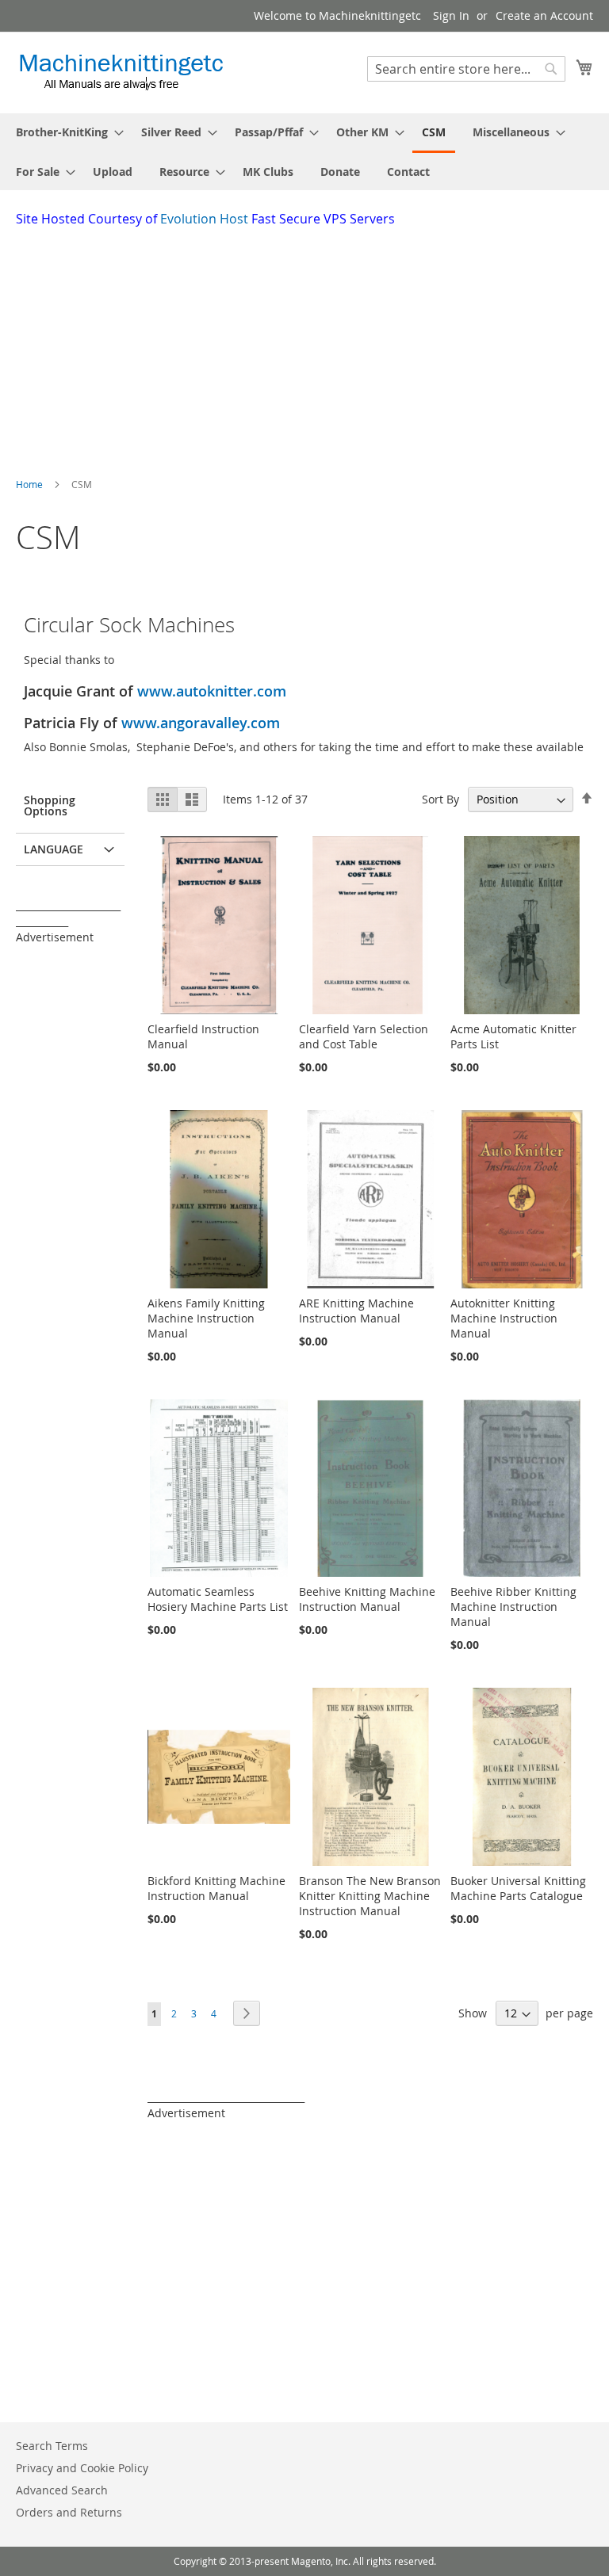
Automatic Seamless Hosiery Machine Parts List (218, 1599)
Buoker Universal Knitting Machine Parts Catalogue (518, 1888)
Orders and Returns (69, 2512)
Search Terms (52, 2446)
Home (31, 484)
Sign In (451, 15)
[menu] (304, 152)
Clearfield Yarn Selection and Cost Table (364, 1036)
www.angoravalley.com (201, 723)
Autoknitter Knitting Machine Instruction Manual (504, 1318)
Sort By (440, 799)
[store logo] (121, 72)
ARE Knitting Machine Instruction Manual (356, 1311)
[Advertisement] (312, 347)
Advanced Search (62, 2490)
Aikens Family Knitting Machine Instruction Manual (206, 1318)
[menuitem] (65, 132)
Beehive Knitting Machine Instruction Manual (367, 1599)
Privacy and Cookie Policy (82, 2468)
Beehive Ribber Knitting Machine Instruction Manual (513, 1607)
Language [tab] (54, 849)
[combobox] (466, 69)
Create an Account (544, 15)
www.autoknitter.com (212, 691)
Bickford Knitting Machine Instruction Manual (216, 1888)
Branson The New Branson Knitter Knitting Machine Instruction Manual (370, 1896)
